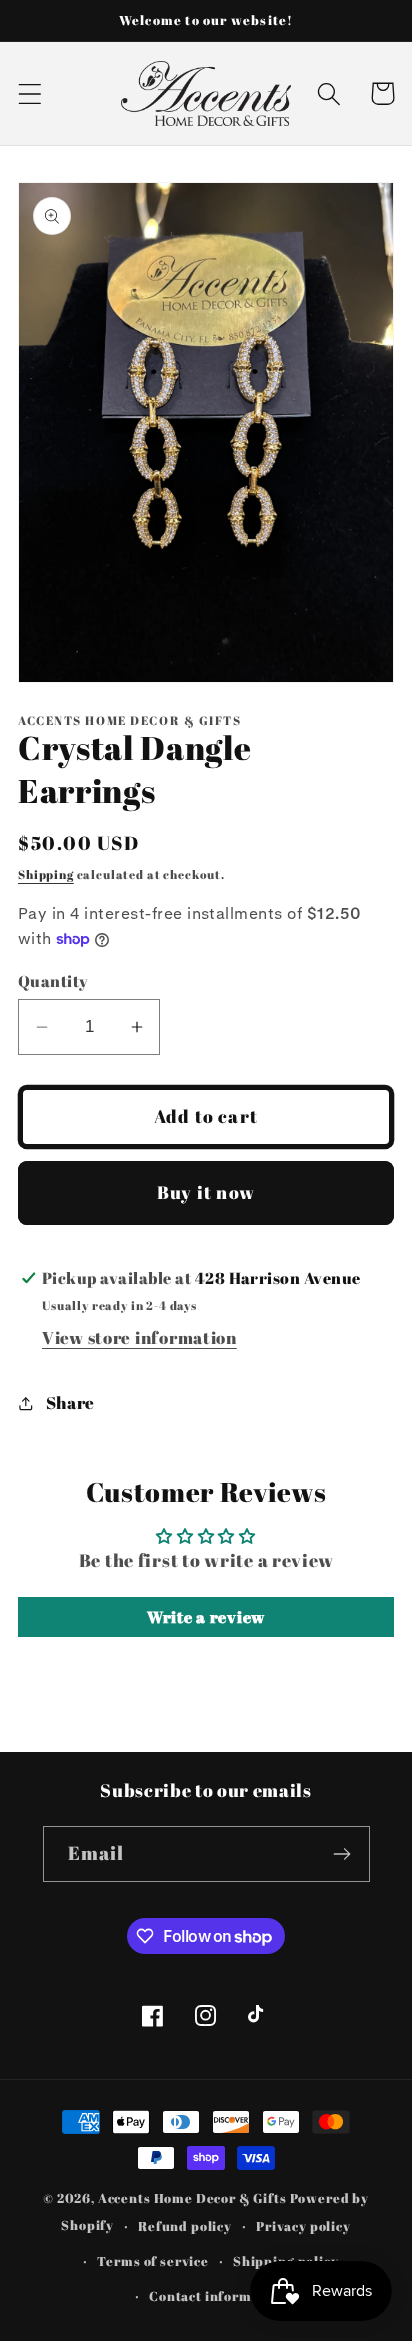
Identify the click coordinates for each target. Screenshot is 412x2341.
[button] (30, 93)
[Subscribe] (342, 1854)
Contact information (218, 2296)
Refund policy (185, 2226)
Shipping (46, 874)
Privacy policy (303, 2226)
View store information (139, 1337)
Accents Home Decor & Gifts (192, 2198)
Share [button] (70, 1402)
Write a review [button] (206, 1617)
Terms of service (152, 2261)
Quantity (53, 981)
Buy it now (206, 1192)
